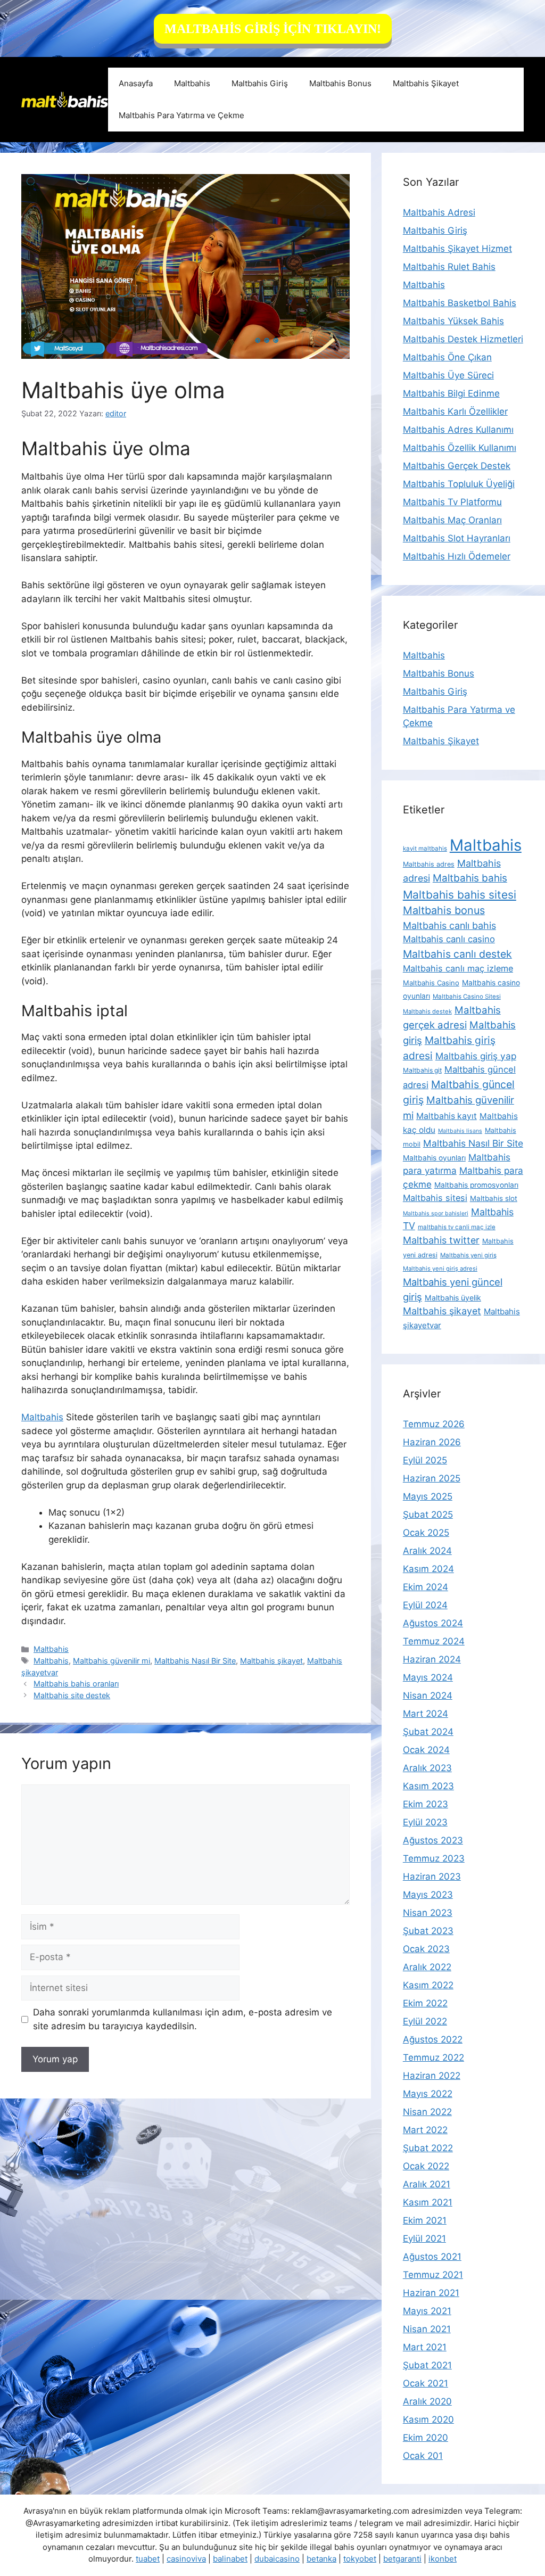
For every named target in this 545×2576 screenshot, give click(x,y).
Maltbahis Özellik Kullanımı (460, 448)
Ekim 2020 (426, 2438)
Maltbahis (192, 83)
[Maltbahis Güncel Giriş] (65, 99)
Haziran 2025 (432, 1478)
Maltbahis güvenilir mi (112, 1661)
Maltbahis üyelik (453, 1298)
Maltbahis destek (427, 1011)
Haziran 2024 (432, 1659)
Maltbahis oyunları (434, 1158)
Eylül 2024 (425, 1605)
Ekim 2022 (425, 2003)
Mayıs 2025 (428, 1496)
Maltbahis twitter (441, 1240)
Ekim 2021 (425, 2220)
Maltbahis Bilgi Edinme (451, 393)
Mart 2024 (426, 1714)
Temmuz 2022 (433, 2057)
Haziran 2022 (432, 2076)
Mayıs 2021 (427, 2311)
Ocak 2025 (426, 1533)
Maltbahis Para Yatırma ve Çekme (181, 115)
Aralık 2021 (427, 2184)
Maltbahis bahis (470, 878)
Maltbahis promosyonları (476, 1185)
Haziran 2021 (431, 2293)
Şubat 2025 (428, 1515)
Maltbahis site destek (72, 1695)
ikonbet (443, 2559)
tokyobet (360, 2559)
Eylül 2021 (424, 2238)
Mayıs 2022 (428, 2094)
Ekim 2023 (426, 1804)
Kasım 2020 (428, 2419)
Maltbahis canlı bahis (449, 925)
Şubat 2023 (428, 1931)
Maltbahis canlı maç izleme (458, 968)
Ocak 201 (423, 2456)
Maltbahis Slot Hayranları (457, 538)
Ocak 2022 (426, 2166)
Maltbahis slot (494, 1198)
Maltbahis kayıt (447, 1116)
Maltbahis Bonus (340, 83)
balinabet (230, 2559)
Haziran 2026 (432, 1442)
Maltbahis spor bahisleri (436, 1213)
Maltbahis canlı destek (457, 954)
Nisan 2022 (427, 2112)
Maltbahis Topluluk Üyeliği (459, 484)
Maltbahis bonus (444, 910)
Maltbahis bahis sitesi (460, 895)
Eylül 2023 (425, 1822)
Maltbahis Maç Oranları (452, 520)
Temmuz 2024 (434, 1641)
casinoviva (186, 2559)
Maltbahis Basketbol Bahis (460, 303)
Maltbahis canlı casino (449, 939)
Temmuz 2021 (433, 2275)
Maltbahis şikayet (271, 1661)
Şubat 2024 (428, 1732)
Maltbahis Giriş (260, 83)
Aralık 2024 (427, 1551)
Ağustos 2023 (433, 1840)
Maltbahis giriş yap (476, 1056)
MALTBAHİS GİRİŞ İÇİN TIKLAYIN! (273, 29)
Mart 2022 (425, 2130)
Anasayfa (136, 83)
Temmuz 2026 (434, 1424)
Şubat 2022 (428, 2148)
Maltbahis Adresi (439, 212)
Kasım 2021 (428, 2202)
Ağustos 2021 (432, 2257)
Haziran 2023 (432, 1877)
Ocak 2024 (426, 1750)
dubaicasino (277, 2559)
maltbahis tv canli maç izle (457, 1227)
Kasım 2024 (428, 1569)
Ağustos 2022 (433, 2039)
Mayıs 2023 (428, 1895)
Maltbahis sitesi (435, 1198)
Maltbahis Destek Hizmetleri (463, 339)
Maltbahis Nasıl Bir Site (195, 1661)
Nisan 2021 (427, 2329)
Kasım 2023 (428, 1786)
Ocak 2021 (426, 2383)
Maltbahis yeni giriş (468, 1255)
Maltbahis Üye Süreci (448, 375)
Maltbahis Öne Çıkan (447, 357)
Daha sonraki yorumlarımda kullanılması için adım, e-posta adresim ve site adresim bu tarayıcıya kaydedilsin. (183, 2019)
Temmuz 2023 (434, 1858)
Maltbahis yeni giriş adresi (440, 1269)
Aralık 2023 (427, 1768)
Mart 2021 (425, 2347)
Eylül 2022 (425, 2021)
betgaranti (402, 2559)
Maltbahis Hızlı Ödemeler (457, 556)
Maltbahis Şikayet (426, 83)
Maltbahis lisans (460, 1131)
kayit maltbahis (425, 849)
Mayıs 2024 (428, 1677)
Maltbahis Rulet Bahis (449, 267)
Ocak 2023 (426, 1949)
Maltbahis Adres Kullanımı (458, 430)
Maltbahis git (422, 1070)
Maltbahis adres (429, 864)
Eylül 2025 (425, 1460)
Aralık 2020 (427, 2401)
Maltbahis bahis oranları (76, 1684)
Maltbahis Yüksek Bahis (453, 321)
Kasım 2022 (428, 1985)
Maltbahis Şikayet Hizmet (457, 249)
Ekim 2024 (426, 1587)
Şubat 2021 (427, 2365)
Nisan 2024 (428, 1696)
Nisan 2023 (428, 1913)
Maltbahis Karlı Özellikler (455, 411)
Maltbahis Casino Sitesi (467, 997)
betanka (321, 2559)
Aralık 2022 (427, 1967)
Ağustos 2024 (433, 1623)
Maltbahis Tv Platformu (452, 502)
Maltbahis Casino (431, 983)
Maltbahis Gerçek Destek (457, 466)
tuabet (148, 2559)
